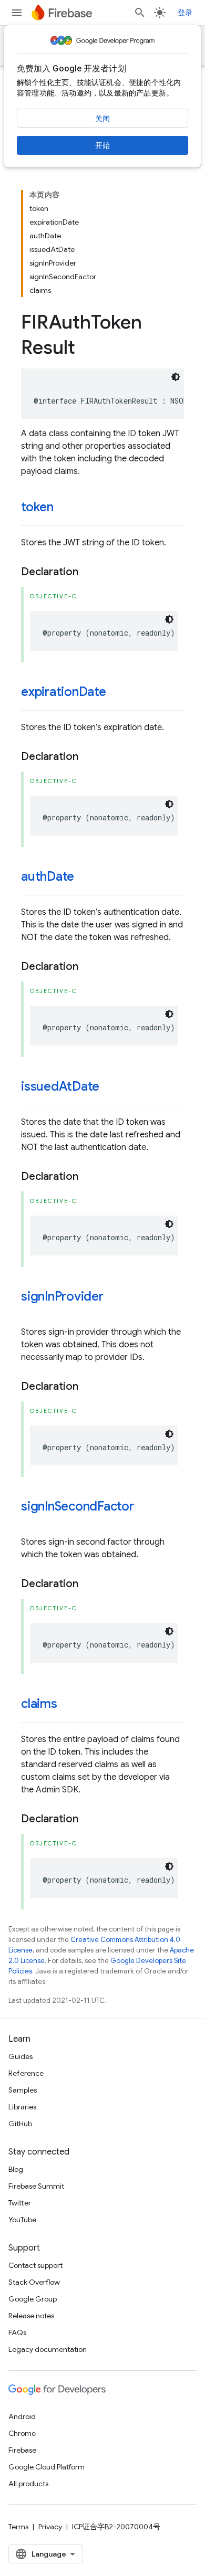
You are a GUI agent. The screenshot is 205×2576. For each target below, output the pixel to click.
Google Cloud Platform (47, 2467)
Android (22, 2416)
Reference (26, 2073)
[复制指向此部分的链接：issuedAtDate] (110, 1088)
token (37, 507)
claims (39, 1704)
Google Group (33, 2299)
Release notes (31, 2316)
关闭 (102, 119)
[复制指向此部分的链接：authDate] (85, 878)
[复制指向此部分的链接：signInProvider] (114, 1297)
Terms (18, 2527)
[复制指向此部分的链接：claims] (68, 1705)
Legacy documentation (48, 2349)
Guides (20, 2056)
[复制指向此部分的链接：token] (64, 508)
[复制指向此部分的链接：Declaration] (89, 572)
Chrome (22, 2433)
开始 (102, 145)
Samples (23, 2090)
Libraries (22, 2107)
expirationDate (64, 692)
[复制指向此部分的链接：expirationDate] (117, 693)
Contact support (35, 2265)
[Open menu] (17, 13)
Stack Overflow (34, 2282)
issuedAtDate (60, 1086)
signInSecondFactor (78, 1506)
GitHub (20, 2124)
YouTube (22, 2220)
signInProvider (62, 1296)
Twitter (20, 2203)
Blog (16, 2169)
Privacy (50, 2527)
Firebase (22, 2450)
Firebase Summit (36, 2186)
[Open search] (140, 13)
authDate (48, 877)
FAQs (17, 2332)
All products (28, 2484)
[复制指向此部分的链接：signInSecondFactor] (145, 1507)
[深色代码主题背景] (176, 377)
